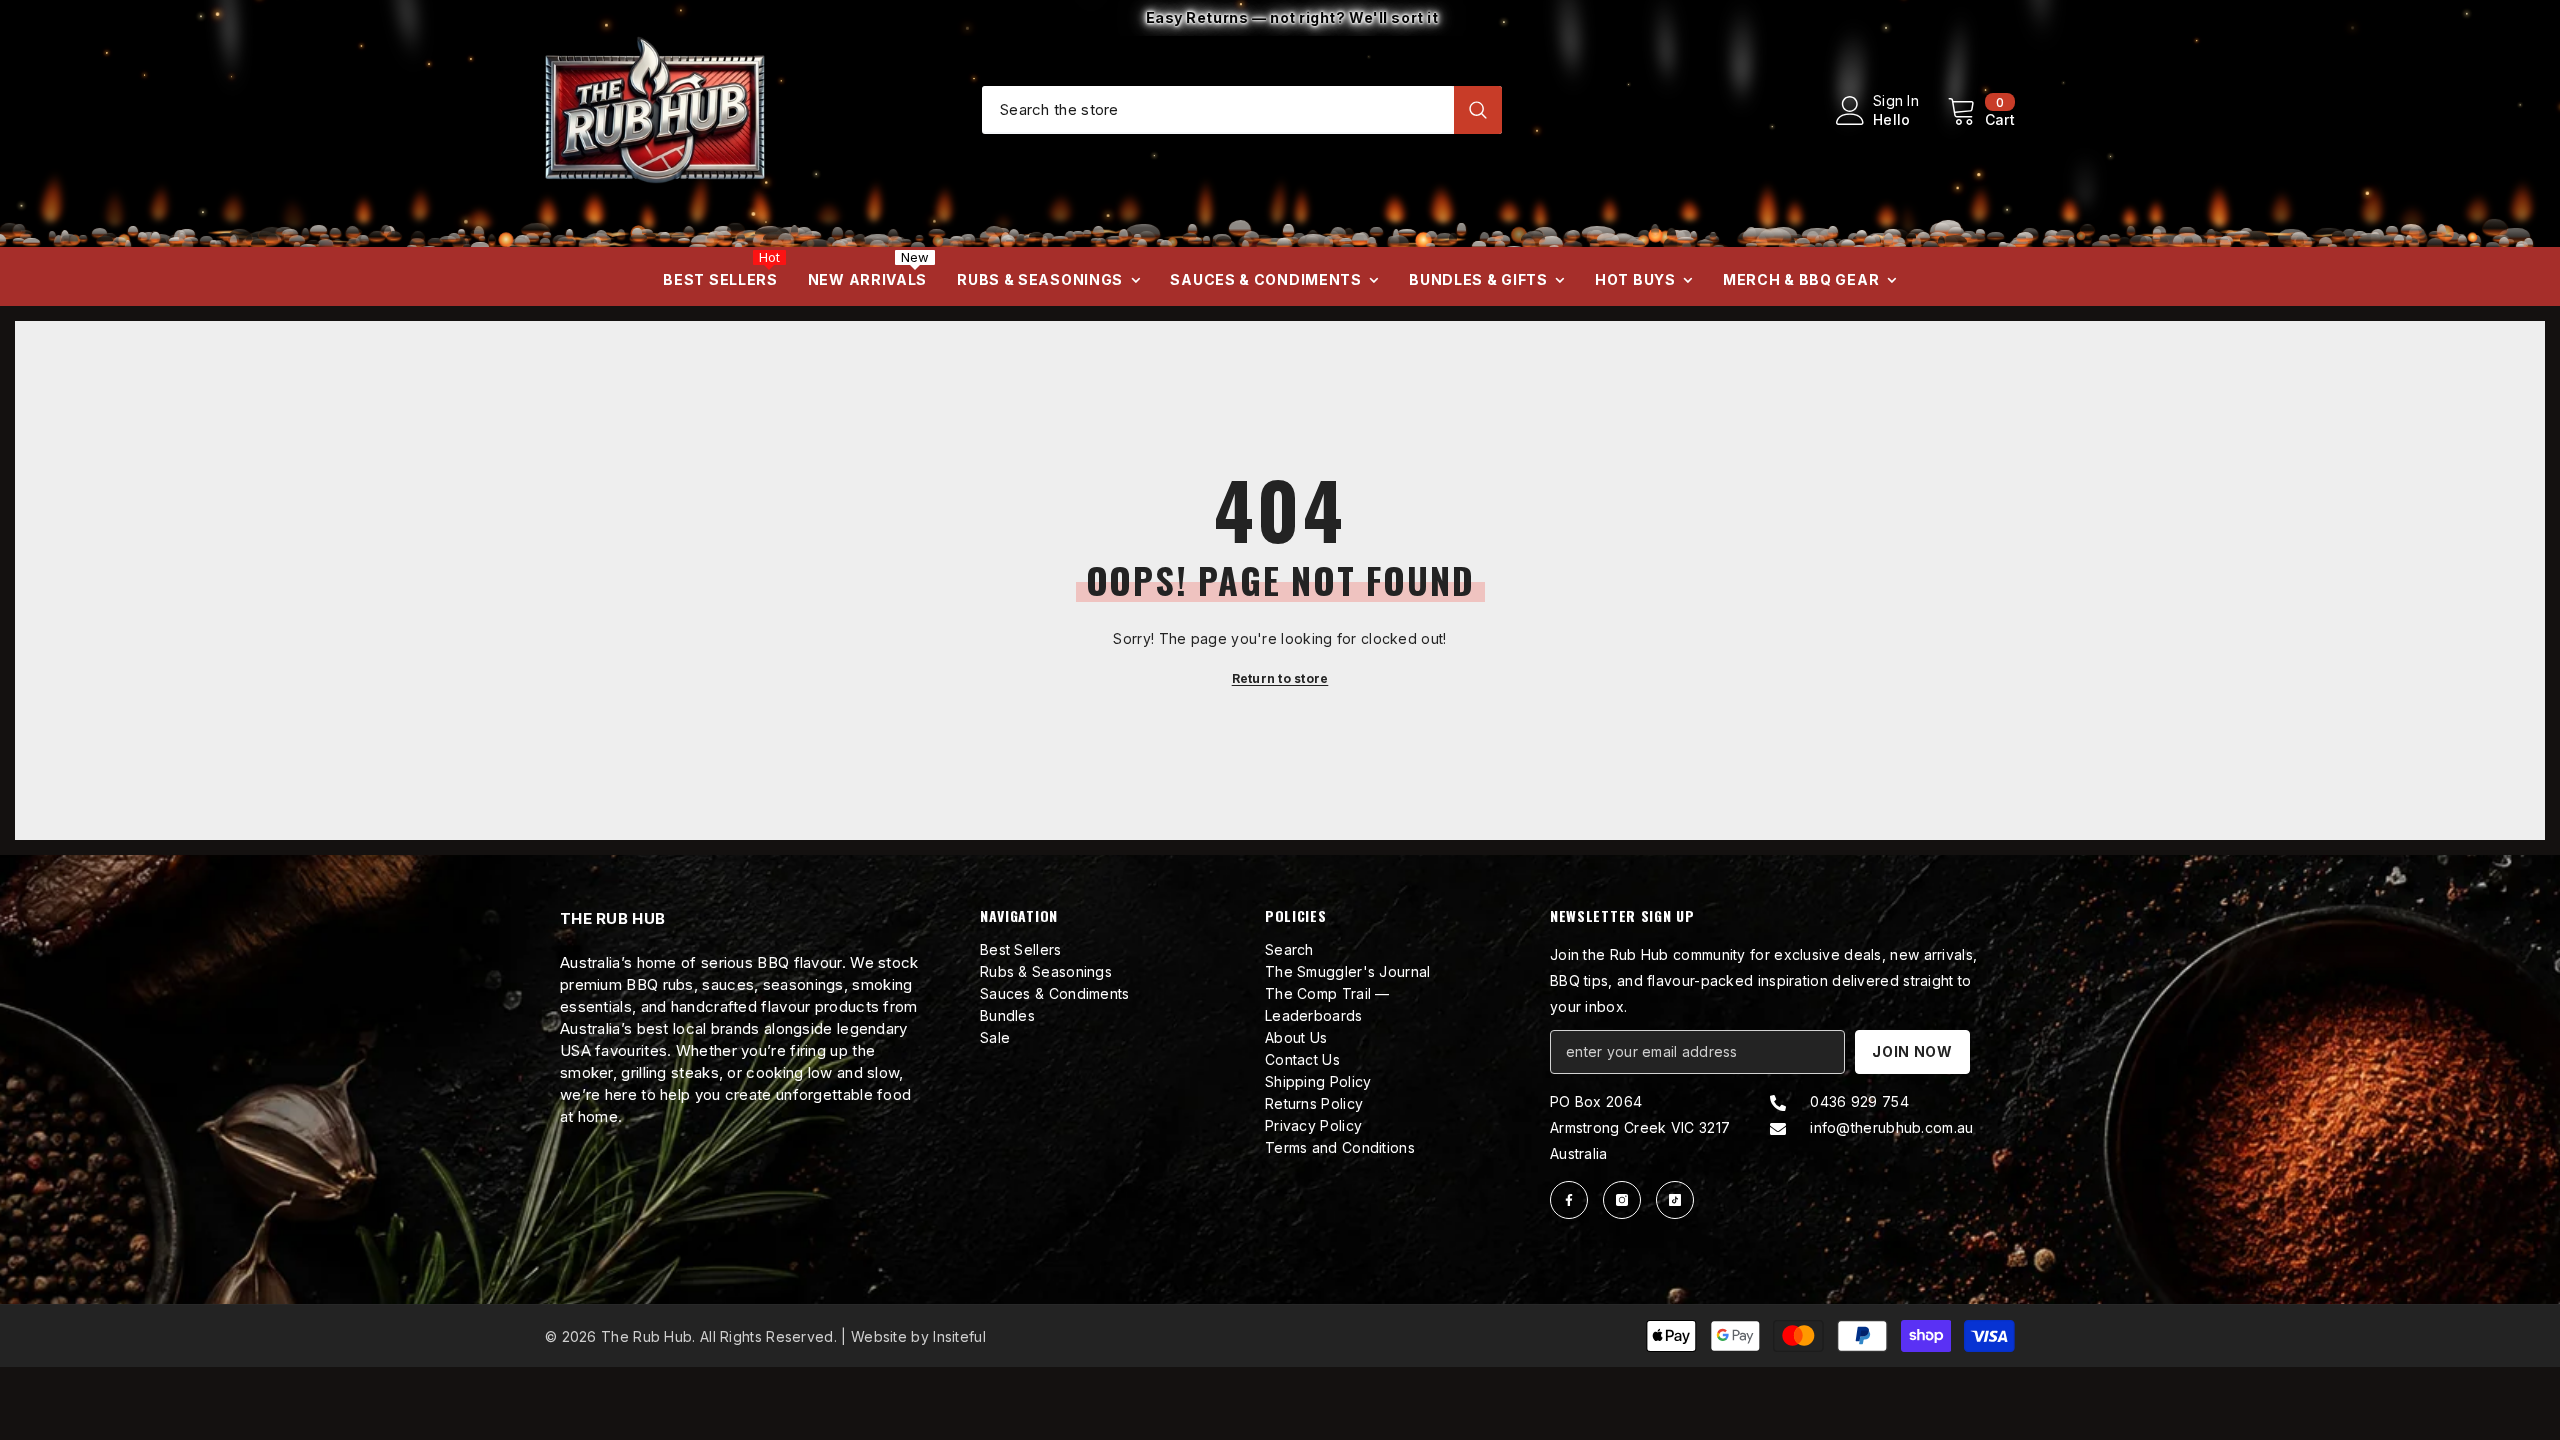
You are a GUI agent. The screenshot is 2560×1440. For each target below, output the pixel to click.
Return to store (1280, 678)
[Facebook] (1569, 1200)
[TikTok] (1675, 1200)
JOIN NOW (1912, 1051)
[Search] (1242, 110)
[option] (1280, 18)
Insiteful (959, 1336)
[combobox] (1218, 109)
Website (879, 1336)
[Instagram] (1622, 1200)
